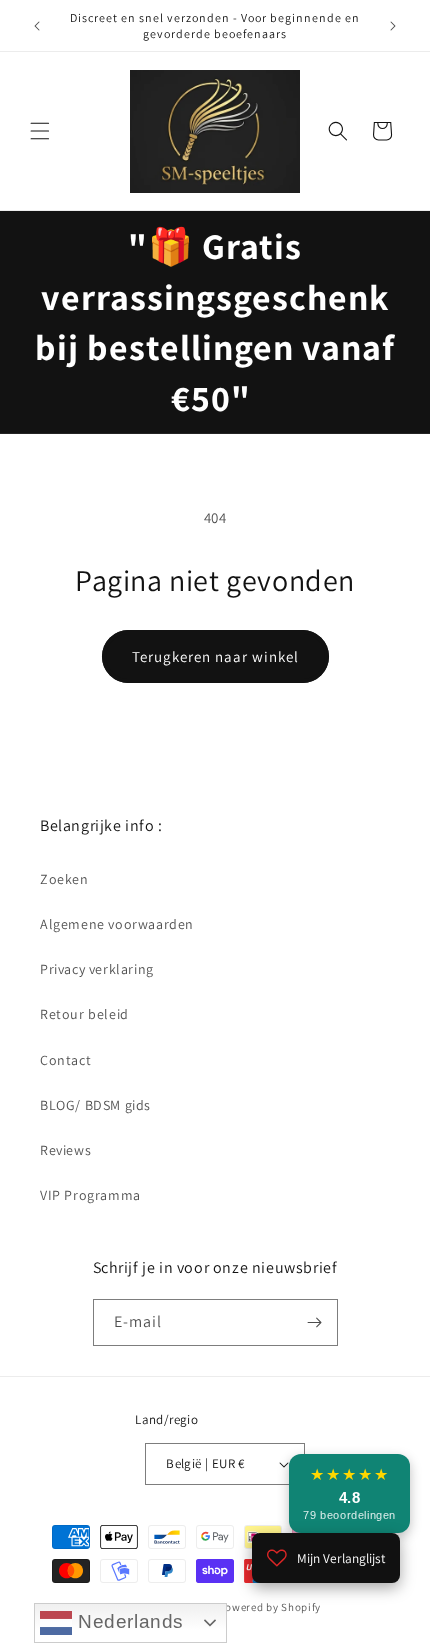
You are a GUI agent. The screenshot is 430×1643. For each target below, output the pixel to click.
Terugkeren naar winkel (215, 656)
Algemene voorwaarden (117, 924)
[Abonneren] (315, 1322)
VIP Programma (90, 1195)
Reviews (65, 1150)
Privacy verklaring (97, 969)
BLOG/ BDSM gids (95, 1105)
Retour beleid (84, 1014)
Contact (65, 1060)
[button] (40, 131)
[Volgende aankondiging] (393, 26)
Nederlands (128, 1621)
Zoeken (64, 879)
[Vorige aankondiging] (37, 26)
